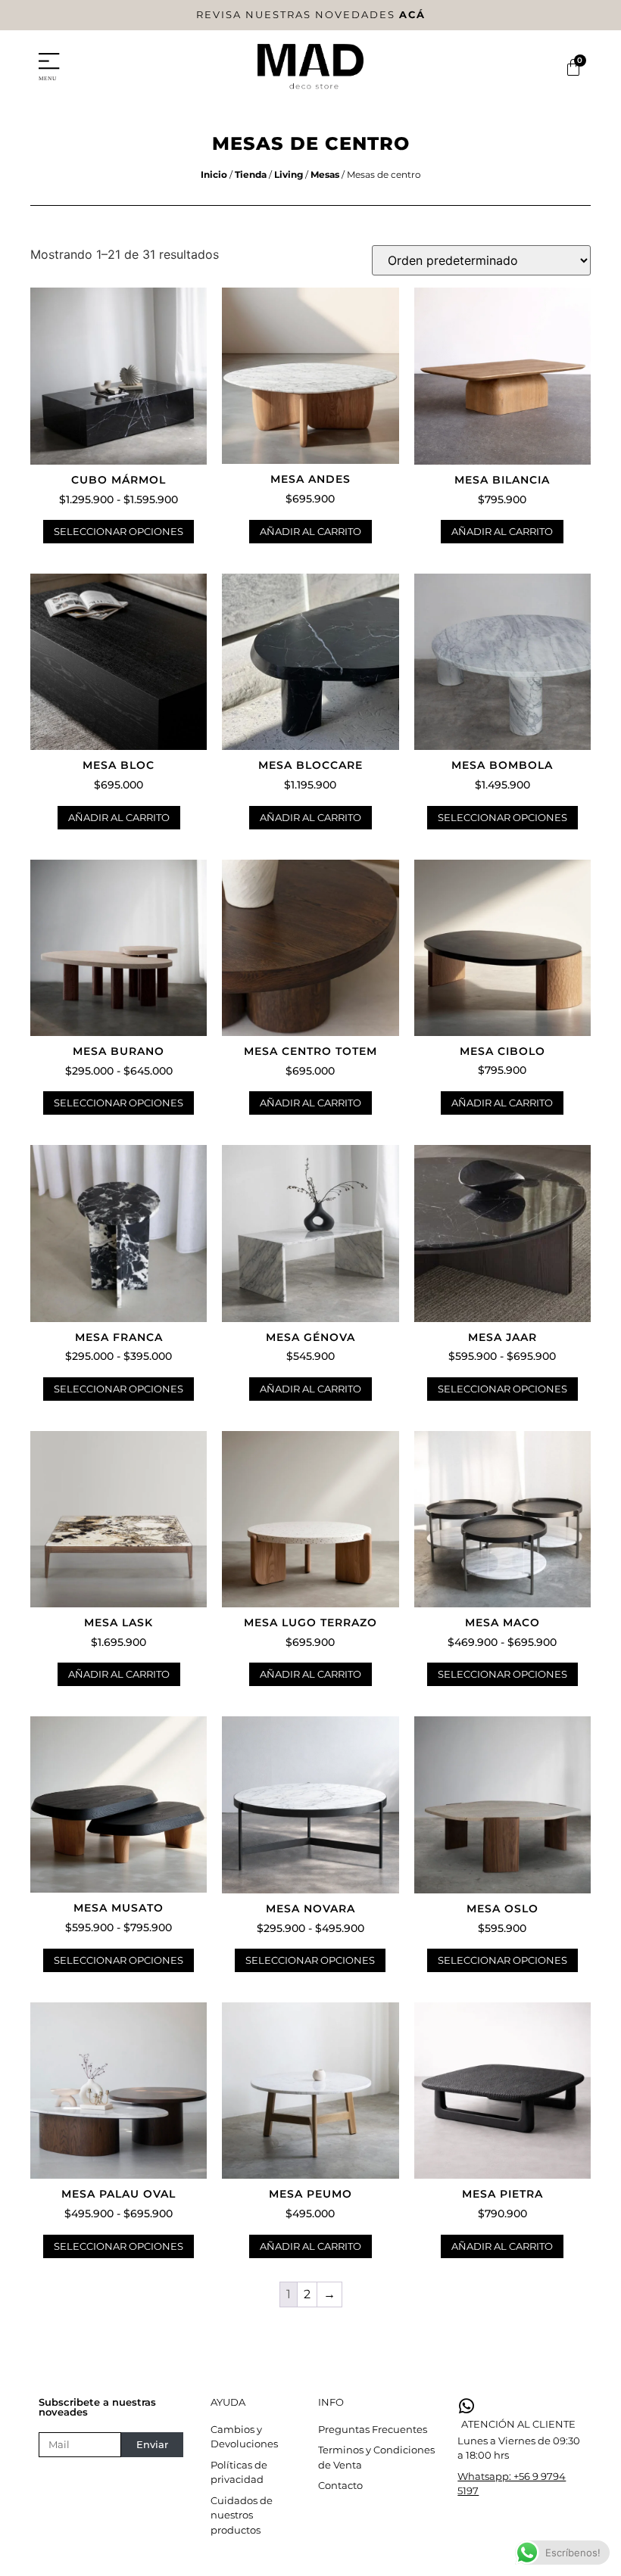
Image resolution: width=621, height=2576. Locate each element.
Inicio (214, 174)
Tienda (251, 174)
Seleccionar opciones (119, 531)
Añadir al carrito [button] (310, 531)
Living (289, 174)
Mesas (325, 174)
